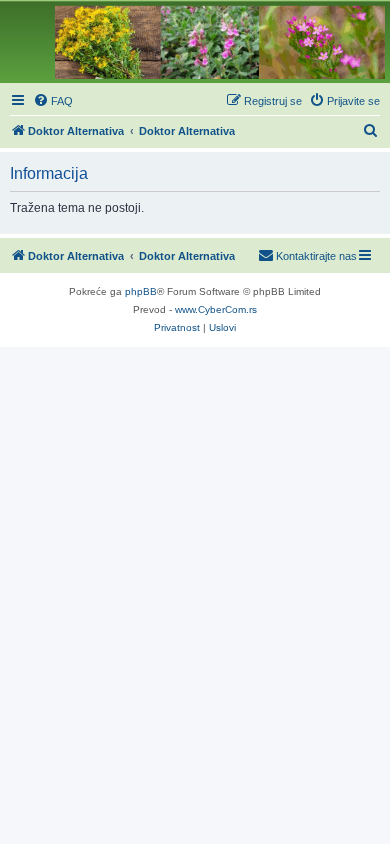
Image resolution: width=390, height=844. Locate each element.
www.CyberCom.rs (216, 309)
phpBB (141, 291)
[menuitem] (53, 101)
